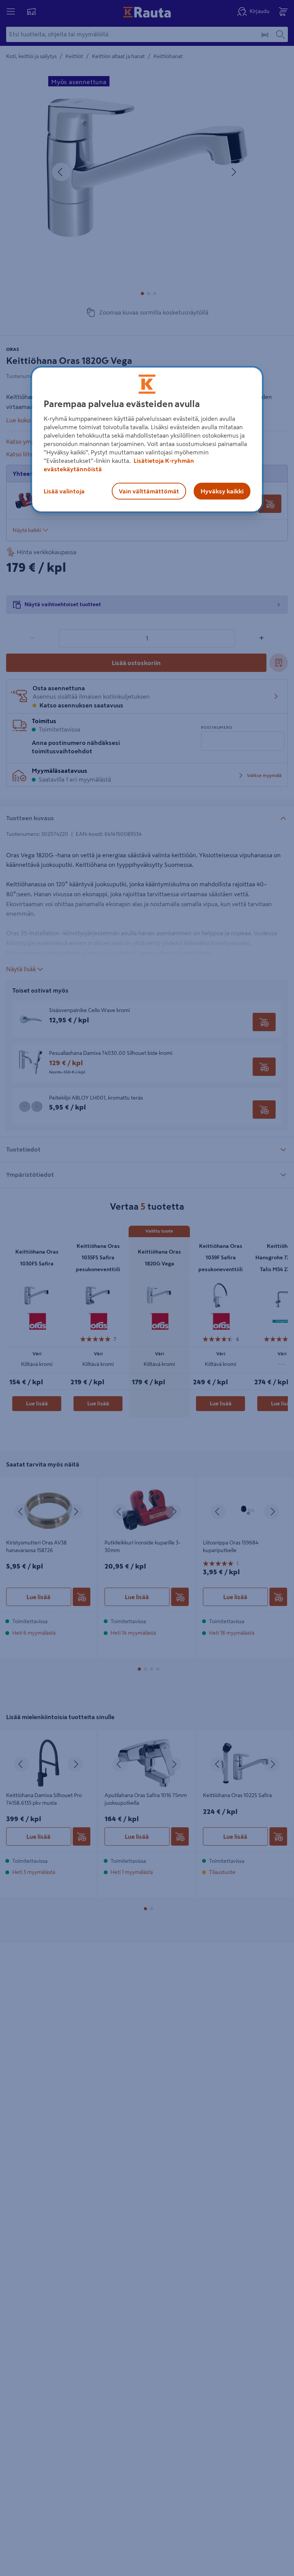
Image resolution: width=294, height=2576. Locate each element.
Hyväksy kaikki (222, 491)
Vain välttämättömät (149, 491)
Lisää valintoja (64, 491)
